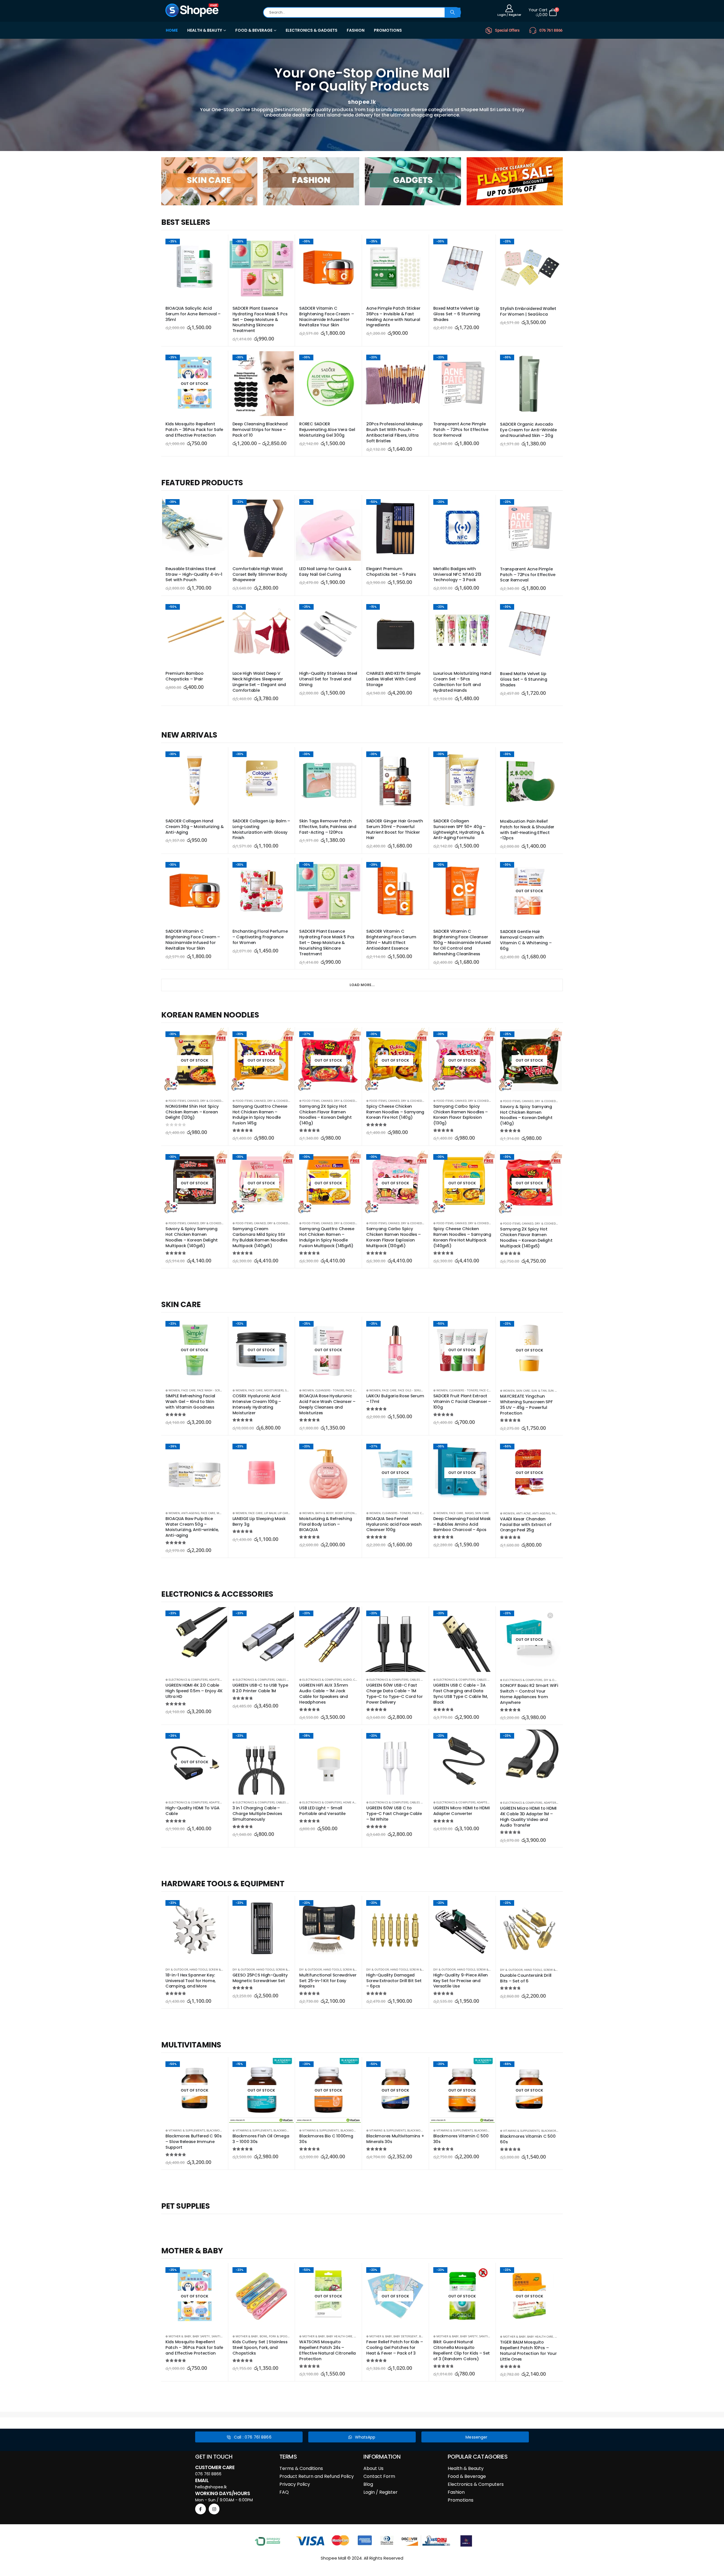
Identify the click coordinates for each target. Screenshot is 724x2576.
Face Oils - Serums (411, 1390)
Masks (469, 1513)
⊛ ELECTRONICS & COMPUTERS (187, 1680)
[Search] (453, 12)
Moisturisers (274, 1390)
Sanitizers (219, 2336)
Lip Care (284, 1513)
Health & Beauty (466, 2468)
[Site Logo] (192, 10)
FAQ (284, 2492)
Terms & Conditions (301, 2468)
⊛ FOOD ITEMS (176, 1101)
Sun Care (555, 1391)
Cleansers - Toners (330, 1390)
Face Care (188, 1390)
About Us (373, 2468)
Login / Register (381, 2492)
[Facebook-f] (201, 2509)
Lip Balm (270, 1513)
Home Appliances (356, 1802)
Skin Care (523, 1391)
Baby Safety (201, 2336)
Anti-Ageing (190, 1513)
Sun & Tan (539, 1391)
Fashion (456, 2492)
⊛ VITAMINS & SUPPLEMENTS (185, 2130)
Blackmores (216, 2130)
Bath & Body (325, 1513)
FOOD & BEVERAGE (254, 30)
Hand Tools (199, 1969)
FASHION (356, 30)
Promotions (461, 2500)
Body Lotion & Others (352, 1513)
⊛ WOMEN (173, 1390)
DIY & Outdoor (555, 1680)
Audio (347, 1680)
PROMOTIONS (388, 30)
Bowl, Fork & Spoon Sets (278, 2336)
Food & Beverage (467, 2476)
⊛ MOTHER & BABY (178, 2336)
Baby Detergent (406, 2336)
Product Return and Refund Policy (317, 2476)
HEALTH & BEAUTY (205, 30)
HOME (172, 30)
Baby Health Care (339, 2336)
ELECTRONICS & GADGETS (312, 30)
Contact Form (379, 2476)
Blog (368, 2484)
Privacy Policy (295, 2484)
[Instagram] (214, 2509)
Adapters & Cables (223, 1680)
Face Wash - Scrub (210, 1390)
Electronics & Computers (476, 2484)
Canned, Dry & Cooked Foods (209, 1101)
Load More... (362, 985)
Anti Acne (523, 1513)
